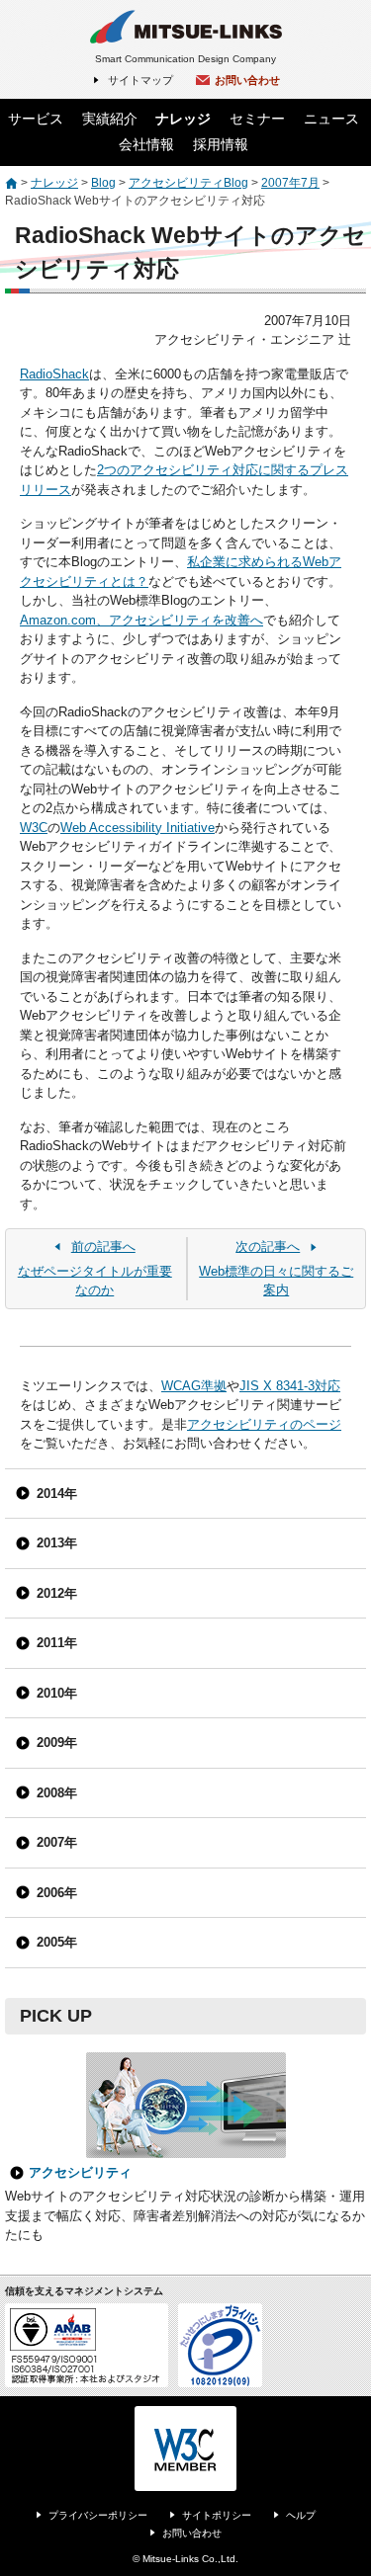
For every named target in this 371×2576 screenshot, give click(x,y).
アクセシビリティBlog (188, 183)
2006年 (57, 1893)
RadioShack (54, 374)
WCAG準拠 (194, 1386)
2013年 (57, 1543)
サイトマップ (140, 80)
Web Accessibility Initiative (138, 828)
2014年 (57, 1494)
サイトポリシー (217, 2515)
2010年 (57, 1693)
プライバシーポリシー (98, 2515)
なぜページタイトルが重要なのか (95, 1268)
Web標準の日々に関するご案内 (276, 1268)
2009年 (57, 1743)
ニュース (331, 119)
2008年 (57, 1793)
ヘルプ (301, 2515)
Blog (103, 183)
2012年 (57, 1593)
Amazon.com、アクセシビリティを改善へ (141, 620)
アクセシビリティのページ (264, 1424)
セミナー (257, 119)
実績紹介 (110, 119)
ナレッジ (183, 119)
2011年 (57, 1643)
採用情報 (221, 144)
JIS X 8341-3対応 (290, 1386)
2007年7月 (290, 183)
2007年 (57, 1842)
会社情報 (146, 144)
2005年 (57, 1942)
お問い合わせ (247, 80)
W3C (34, 828)
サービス (36, 119)
